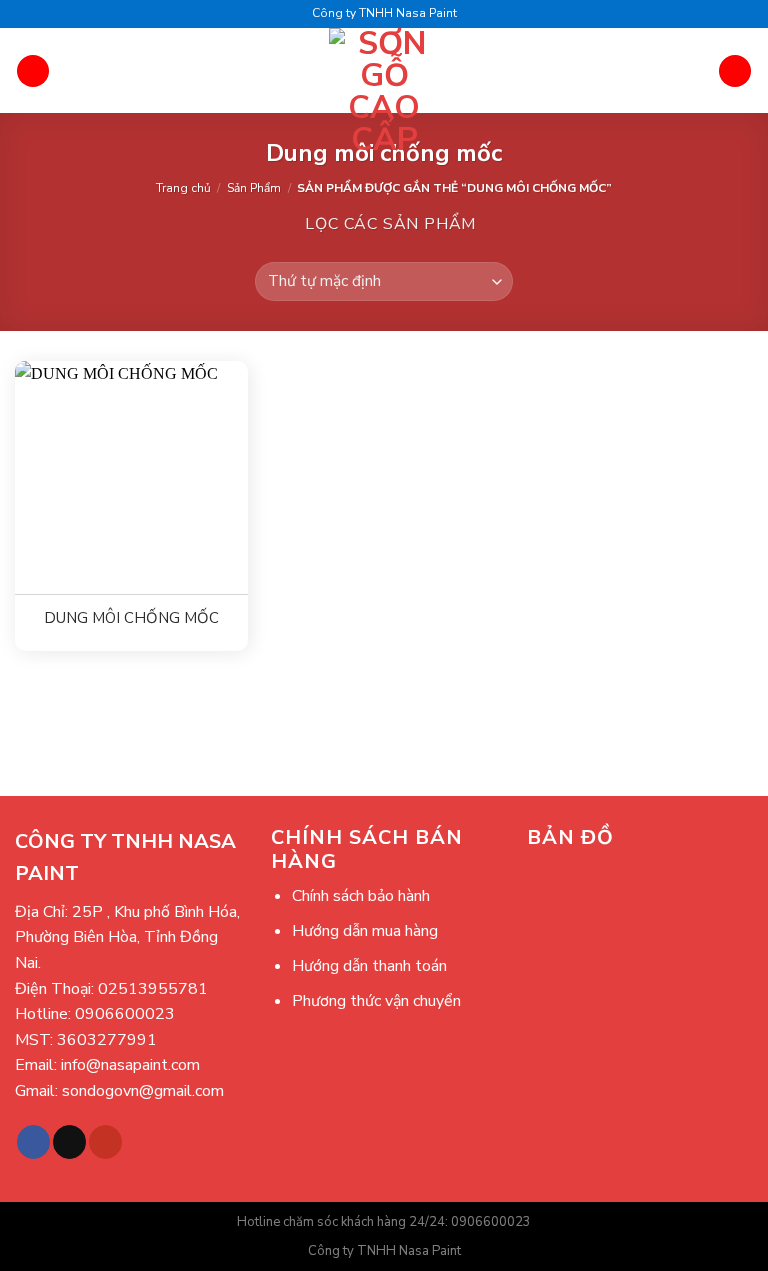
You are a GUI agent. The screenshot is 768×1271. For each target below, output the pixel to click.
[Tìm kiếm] (735, 71)
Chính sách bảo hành (361, 896)
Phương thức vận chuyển (376, 1001)
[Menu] (33, 71)
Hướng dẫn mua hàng (365, 931)
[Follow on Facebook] (33, 1142)
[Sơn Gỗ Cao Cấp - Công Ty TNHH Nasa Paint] (384, 92)
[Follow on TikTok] (69, 1142)
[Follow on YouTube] (105, 1142)
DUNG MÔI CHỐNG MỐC (131, 618)
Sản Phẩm (254, 188)
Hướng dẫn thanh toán (369, 966)
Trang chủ (183, 188)
